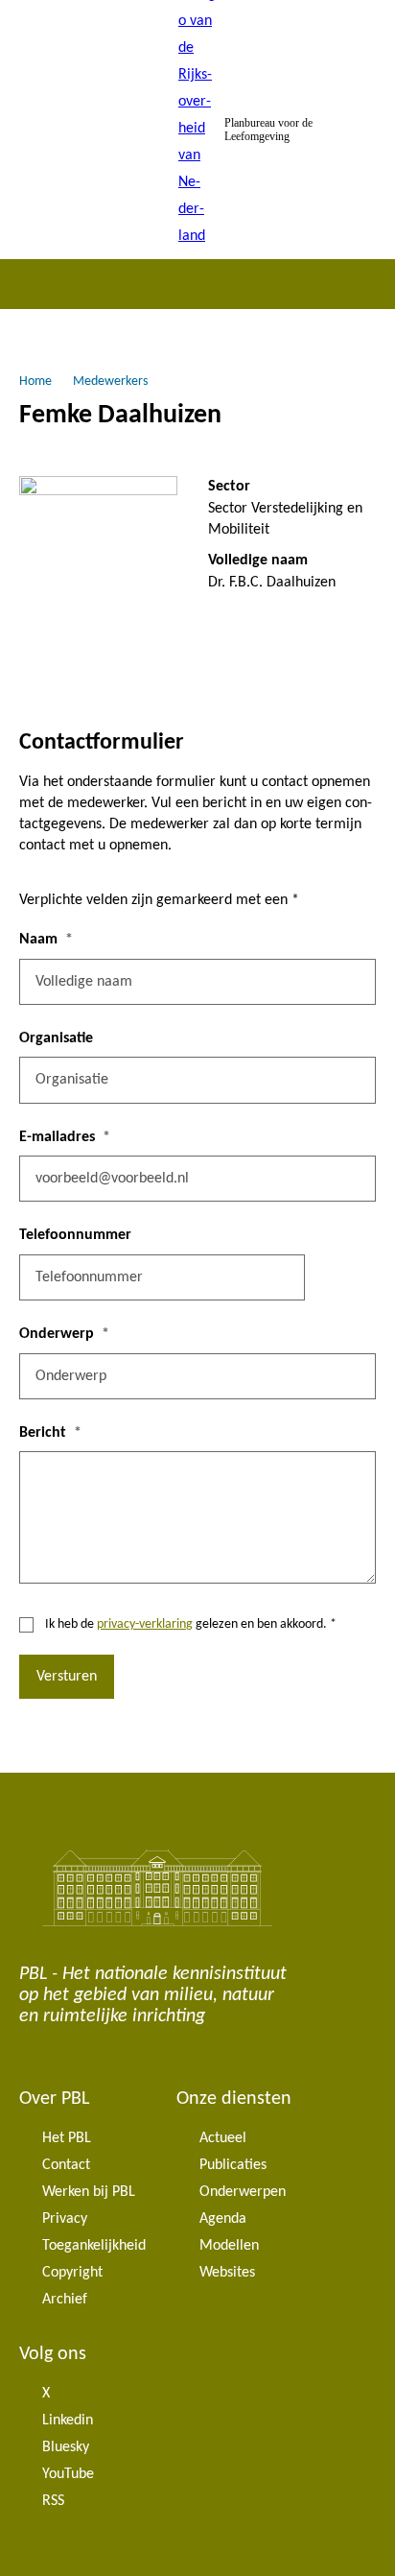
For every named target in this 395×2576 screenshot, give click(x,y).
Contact (66, 2165)
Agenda (223, 2219)
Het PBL (67, 2138)
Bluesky (66, 2447)
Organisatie (56, 1038)
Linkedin (68, 2421)
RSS (53, 2501)
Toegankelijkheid (94, 2246)
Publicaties (233, 2165)
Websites (227, 2273)
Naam (38, 940)
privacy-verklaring (145, 1624)
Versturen (67, 1677)
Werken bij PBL (89, 2192)
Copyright (72, 2273)
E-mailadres (57, 1137)
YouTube (68, 2474)
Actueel (223, 2138)
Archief (65, 2300)
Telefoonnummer (75, 1235)
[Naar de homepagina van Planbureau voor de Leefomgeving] (197, 130)
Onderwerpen (243, 2192)
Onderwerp (57, 1334)
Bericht (43, 1433)
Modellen (229, 2246)
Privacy (65, 2219)
